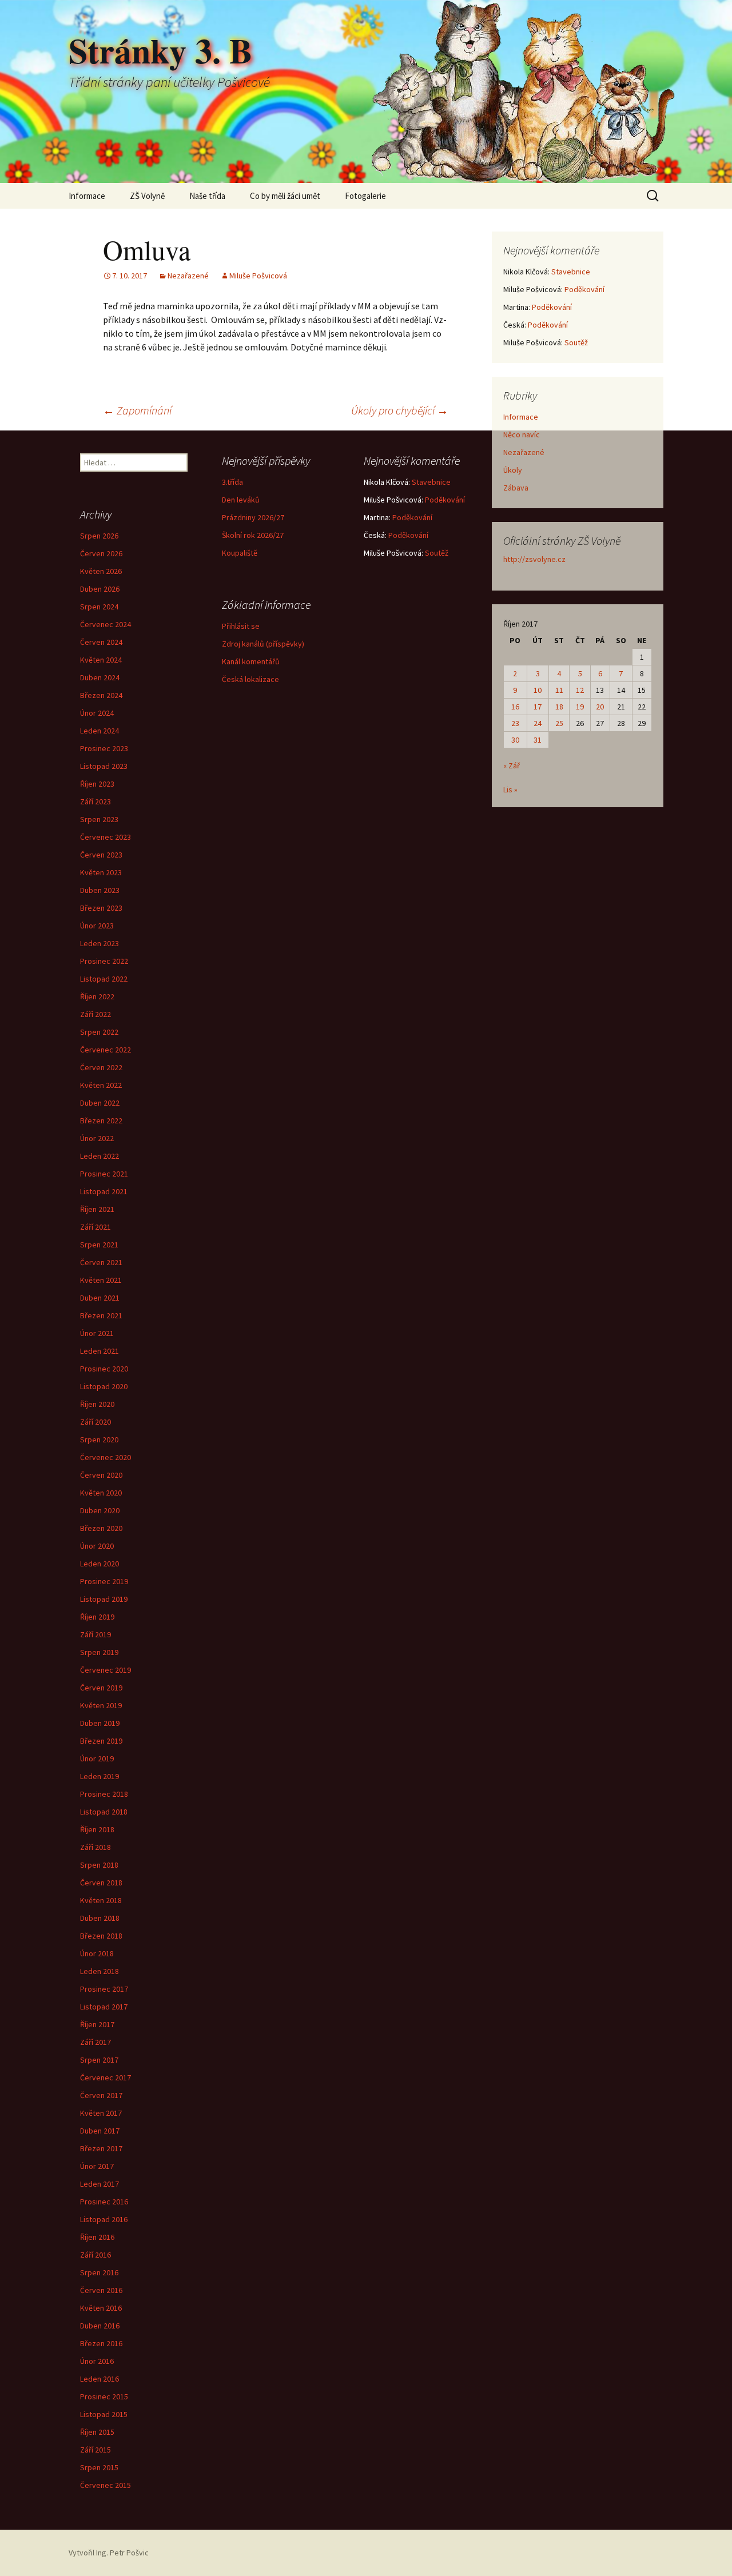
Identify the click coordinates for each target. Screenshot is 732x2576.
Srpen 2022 (99, 1032)
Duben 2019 (100, 1723)
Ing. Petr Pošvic (122, 2553)
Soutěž (576, 342)
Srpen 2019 (99, 1652)
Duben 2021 (100, 1298)
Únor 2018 (97, 1953)
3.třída (232, 482)
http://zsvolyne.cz (534, 559)
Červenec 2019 (106, 1670)
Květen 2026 (101, 571)
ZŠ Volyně (147, 196)
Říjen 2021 (97, 1209)
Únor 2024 (97, 713)
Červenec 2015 (106, 2485)
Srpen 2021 (99, 1245)
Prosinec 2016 (104, 2202)
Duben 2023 (100, 890)
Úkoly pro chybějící (400, 410)
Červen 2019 (101, 1688)
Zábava (516, 488)
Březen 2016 (101, 2343)
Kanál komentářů (251, 661)
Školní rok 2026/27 (253, 535)
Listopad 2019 (104, 1599)
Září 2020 (96, 1422)
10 (538, 690)
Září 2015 (96, 2450)
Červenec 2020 (106, 1457)
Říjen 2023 (97, 784)
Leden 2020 (100, 1564)
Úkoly (513, 470)
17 (538, 707)
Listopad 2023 (104, 766)
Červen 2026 (101, 553)
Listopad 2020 (104, 1386)
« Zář (512, 765)
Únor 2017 (97, 2166)
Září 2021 (96, 1227)
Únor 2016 (97, 2361)
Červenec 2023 (106, 837)
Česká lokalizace (250, 679)
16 (515, 707)
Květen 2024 (101, 660)
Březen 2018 (101, 1936)
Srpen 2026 (99, 536)
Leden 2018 (100, 1971)
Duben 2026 (100, 589)
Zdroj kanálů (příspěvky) (263, 644)
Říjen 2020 (97, 1404)
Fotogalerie (365, 196)
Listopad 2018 (104, 1812)
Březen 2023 (101, 908)
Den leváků (241, 500)
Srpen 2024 (99, 607)
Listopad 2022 (104, 979)
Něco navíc (522, 434)
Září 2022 (96, 1014)
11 (559, 690)
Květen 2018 (101, 1900)
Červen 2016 (101, 2290)
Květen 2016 (101, 2308)
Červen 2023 (101, 855)
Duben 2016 (100, 2326)
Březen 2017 (101, 2148)
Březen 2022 (101, 1120)
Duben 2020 (100, 1510)
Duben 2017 (100, 2131)
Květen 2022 (101, 1085)
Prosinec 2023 (104, 748)
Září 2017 (96, 2042)
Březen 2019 (101, 1741)
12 (580, 690)
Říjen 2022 (97, 996)
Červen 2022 (101, 1067)
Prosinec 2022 (104, 961)
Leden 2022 (100, 1156)
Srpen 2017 (99, 2060)
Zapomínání (137, 410)
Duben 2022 (100, 1103)
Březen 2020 (101, 1528)
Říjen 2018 (97, 1829)
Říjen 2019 (97, 1617)
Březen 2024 (101, 695)
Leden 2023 (100, 943)
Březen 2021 (101, 1315)
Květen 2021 (101, 1280)
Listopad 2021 (104, 1191)
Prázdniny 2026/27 (253, 517)
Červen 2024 (101, 642)
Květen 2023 (101, 872)
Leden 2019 (100, 1776)
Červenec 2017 (106, 2077)
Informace (87, 196)
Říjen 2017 (97, 2024)
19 (580, 707)
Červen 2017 (101, 2095)
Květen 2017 (101, 2113)
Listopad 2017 (104, 2007)
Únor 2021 (97, 1333)
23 (515, 723)
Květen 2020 (101, 1493)
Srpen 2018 (99, 1865)
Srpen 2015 (99, 2467)
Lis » (510, 789)
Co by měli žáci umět (285, 196)
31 (538, 740)
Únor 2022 (97, 1138)
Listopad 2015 (104, 2414)
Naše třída (207, 196)
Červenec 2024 (106, 624)
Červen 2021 (101, 1262)
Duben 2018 (100, 1918)
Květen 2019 (101, 1705)
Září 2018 (96, 1847)
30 (515, 740)
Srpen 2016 (99, 2272)
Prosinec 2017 (104, 1989)
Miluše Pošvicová (258, 276)
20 (600, 707)
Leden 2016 (100, 2379)
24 (538, 723)
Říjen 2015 (97, 2432)
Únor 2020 (97, 1546)
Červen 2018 (101, 1883)
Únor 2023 (97, 926)
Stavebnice (571, 272)
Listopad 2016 (104, 2219)
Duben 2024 (100, 677)
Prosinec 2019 (104, 1581)
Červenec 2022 (106, 1050)
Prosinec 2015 (104, 2396)
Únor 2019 (97, 1758)
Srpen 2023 (99, 819)
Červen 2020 (101, 1475)
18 (559, 707)
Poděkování (584, 289)
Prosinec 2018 (104, 1794)
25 (559, 723)
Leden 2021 (100, 1351)
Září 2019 (96, 1634)
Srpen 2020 (99, 1439)
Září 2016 (96, 2255)
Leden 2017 (100, 2184)
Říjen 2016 (97, 2237)
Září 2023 (96, 801)
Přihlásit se (241, 626)
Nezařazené (188, 276)
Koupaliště (240, 553)
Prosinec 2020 (104, 1369)
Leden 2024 (100, 731)
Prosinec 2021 (104, 1174)
